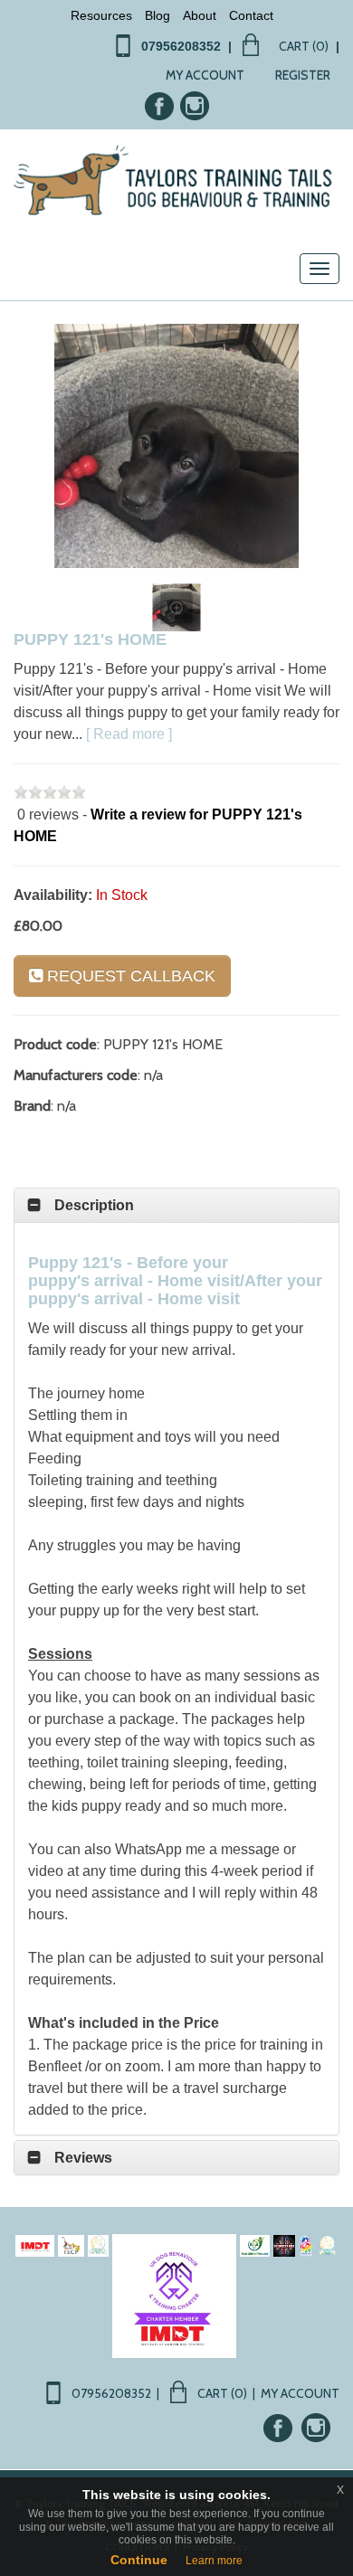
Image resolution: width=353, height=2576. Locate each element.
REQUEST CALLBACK (129, 976)
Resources (101, 15)
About (200, 15)
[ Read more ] (129, 734)
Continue (139, 2560)
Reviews (83, 2158)
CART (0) (304, 46)
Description (94, 1205)
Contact (251, 15)
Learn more (214, 2561)
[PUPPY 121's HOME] (176, 446)
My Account (205, 75)
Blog (157, 15)
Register (303, 75)
